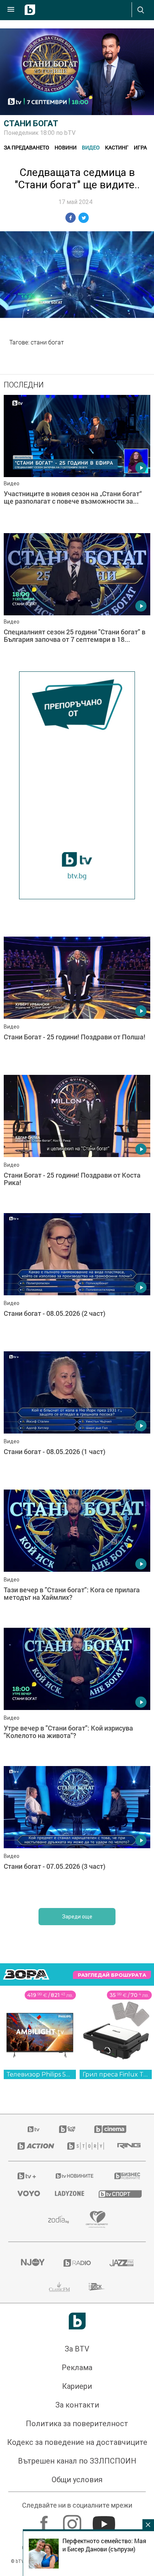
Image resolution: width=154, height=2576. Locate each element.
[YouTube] (105, 2520)
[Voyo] (27, 2193)
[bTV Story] (83, 2146)
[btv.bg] (34, 2129)
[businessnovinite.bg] (125, 2176)
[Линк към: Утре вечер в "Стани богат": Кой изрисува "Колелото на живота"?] (77, 1695)
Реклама (77, 2368)
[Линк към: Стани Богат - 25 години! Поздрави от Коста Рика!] (77, 1142)
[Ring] (127, 2146)
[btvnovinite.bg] (75, 2176)
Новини (66, 147)
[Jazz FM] (121, 2263)
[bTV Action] (33, 2146)
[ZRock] (97, 2287)
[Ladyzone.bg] (67, 2193)
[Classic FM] (59, 2287)
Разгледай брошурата (112, 1975)
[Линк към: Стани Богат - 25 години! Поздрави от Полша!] (77, 1004)
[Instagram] (73, 2520)
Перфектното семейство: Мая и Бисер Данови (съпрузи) (104, 2545)
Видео (91, 147)
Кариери (77, 2386)
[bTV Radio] (77, 2263)
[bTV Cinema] (110, 2129)
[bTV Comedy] (67, 2129)
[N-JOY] (33, 2263)
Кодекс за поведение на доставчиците (77, 2442)
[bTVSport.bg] (118, 2194)
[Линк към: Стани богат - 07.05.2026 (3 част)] (77, 1833)
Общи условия (77, 2480)
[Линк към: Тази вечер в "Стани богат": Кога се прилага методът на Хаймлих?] (77, 1557)
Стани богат (31, 123)
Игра (140, 147)
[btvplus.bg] (26, 2176)
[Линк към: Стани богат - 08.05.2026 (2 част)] (77, 1280)
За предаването (27, 147)
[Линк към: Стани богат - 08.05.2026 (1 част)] (77, 1419)
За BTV (77, 2349)
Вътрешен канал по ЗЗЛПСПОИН (77, 2461)
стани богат (47, 342)
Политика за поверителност (77, 2424)
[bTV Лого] (77, 2321)
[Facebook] (45, 2520)
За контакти (77, 2405)
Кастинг (117, 147)
